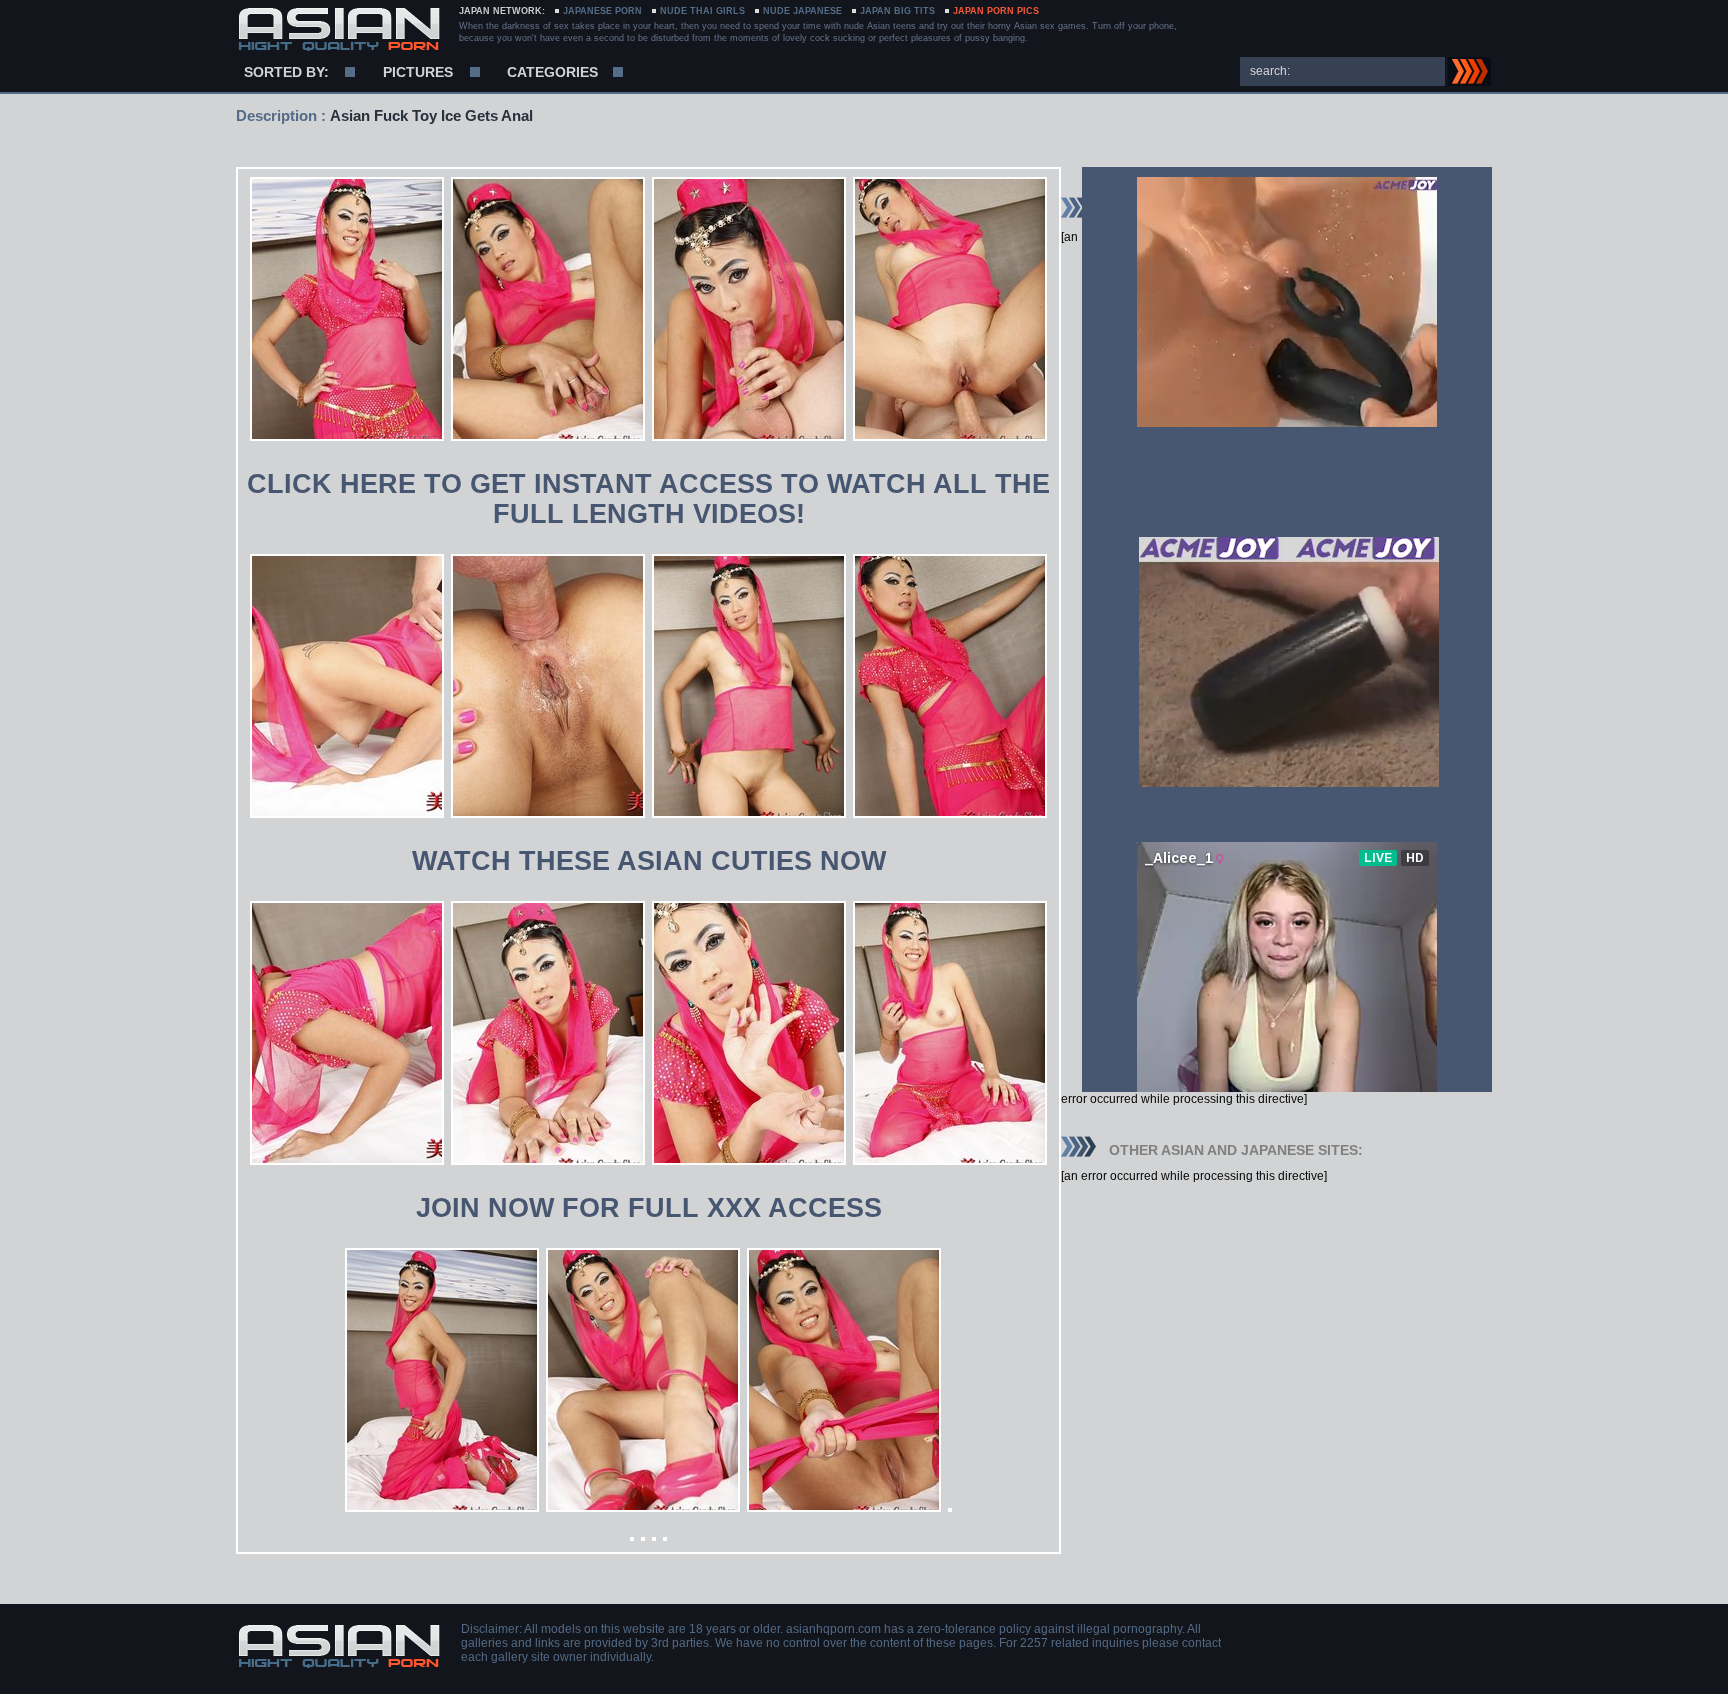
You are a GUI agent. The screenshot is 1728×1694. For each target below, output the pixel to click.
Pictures (418, 72)
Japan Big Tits (897, 11)
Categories (552, 72)
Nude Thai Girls (702, 11)
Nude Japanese (802, 11)
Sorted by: (286, 72)
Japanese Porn (602, 11)
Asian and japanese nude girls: (338, 30)
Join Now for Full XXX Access (649, 1208)
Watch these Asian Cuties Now (649, 861)
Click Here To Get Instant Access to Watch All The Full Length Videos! (648, 499)
